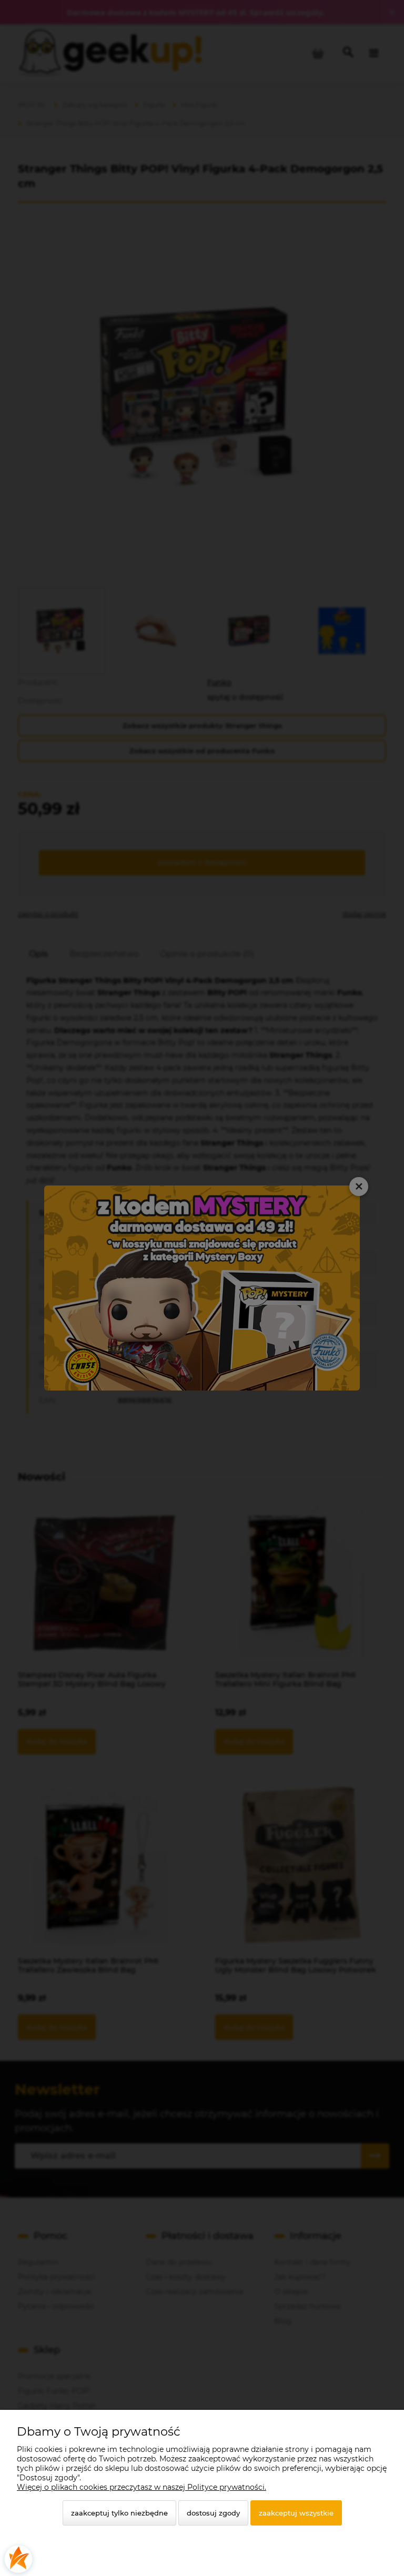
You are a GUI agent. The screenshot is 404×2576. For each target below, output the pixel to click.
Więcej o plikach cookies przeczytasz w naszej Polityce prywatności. (142, 2487)
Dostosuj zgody (213, 2513)
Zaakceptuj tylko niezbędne (119, 2513)
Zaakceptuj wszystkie (296, 2513)
